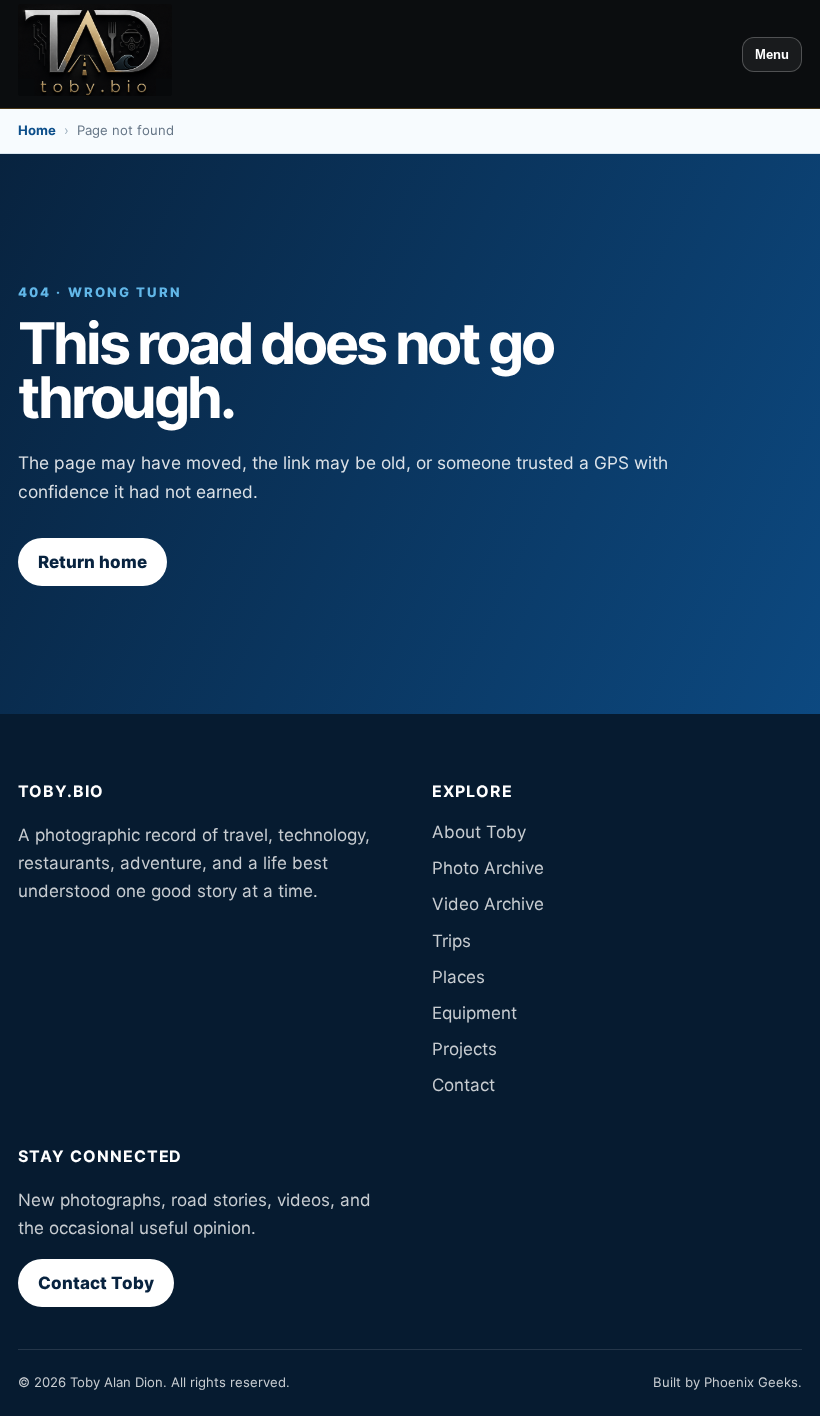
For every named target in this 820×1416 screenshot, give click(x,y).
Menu (772, 54)
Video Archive (488, 904)
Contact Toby (96, 1283)
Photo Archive (488, 868)
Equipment (474, 1013)
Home (37, 130)
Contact (463, 1085)
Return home (92, 562)
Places (458, 977)
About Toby (479, 832)
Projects (464, 1049)
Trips (451, 941)
